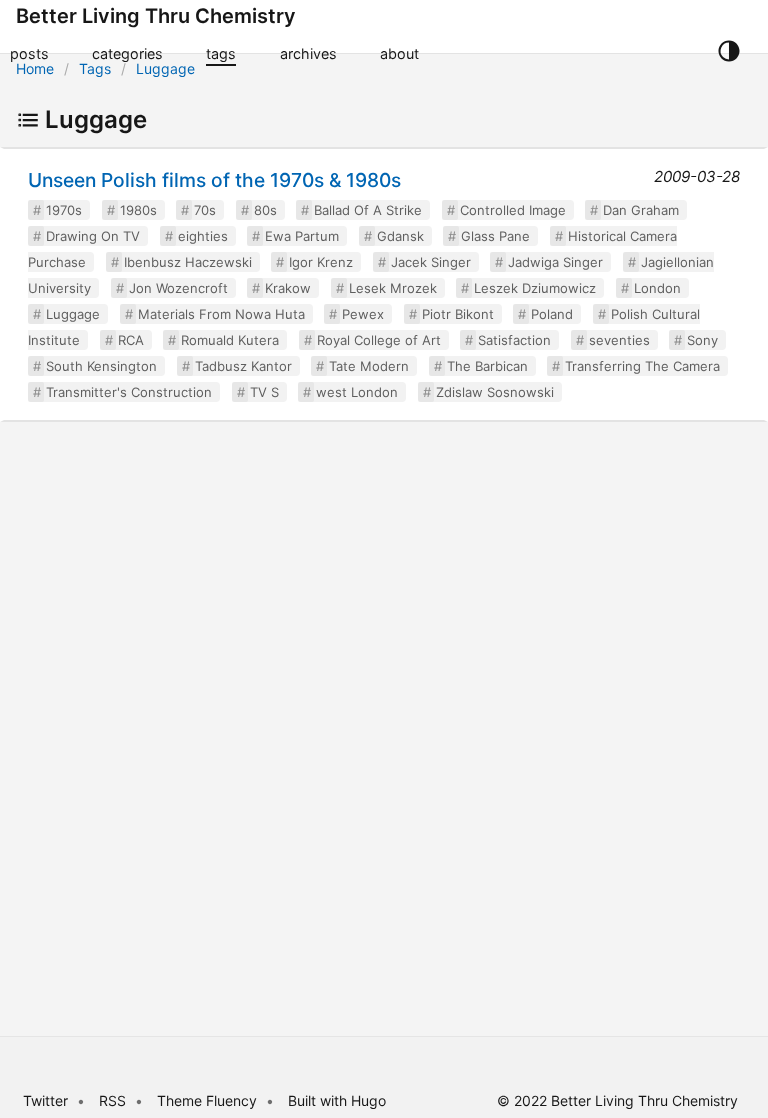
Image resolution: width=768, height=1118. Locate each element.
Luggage (165, 68)
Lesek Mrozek (393, 288)
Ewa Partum (302, 236)
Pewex (363, 314)
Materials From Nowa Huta (221, 314)
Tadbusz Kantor (243, 366)
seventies (619, 340)
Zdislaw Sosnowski (495, 392)
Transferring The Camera (642, 366)
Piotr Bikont (458, 314)
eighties (203, 236)
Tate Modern (369, 366)
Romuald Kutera (230, 340)
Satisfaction (514, 340)
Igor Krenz (321, 262)
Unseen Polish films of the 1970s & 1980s (214, 180)
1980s (138, 210)
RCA (131, 340)
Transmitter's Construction (129, 392)
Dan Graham (641, 210)
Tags (95, 68)
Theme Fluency (209, 1100)
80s (265, 210)
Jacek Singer (431, 262)
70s (205, 210)
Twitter (45, 1100)
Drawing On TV (93, 236)
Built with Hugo (337, 1100)
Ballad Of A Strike (368, 210)
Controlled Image (513, 210)
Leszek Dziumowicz (535, 288)
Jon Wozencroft (178, 288)
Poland (552, 314)
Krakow (288, 288)
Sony (702, 340)
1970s (64, 210)
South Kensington (101, 366)
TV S (264, 392)
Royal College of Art (379, 340)
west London (357, 392)
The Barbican (487, 366)
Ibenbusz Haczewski (188, 262)
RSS (112, 1100)
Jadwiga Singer (555, 262)
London (657, 288)
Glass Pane (495, 236)
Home (35, 68)
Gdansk (400, 236)
